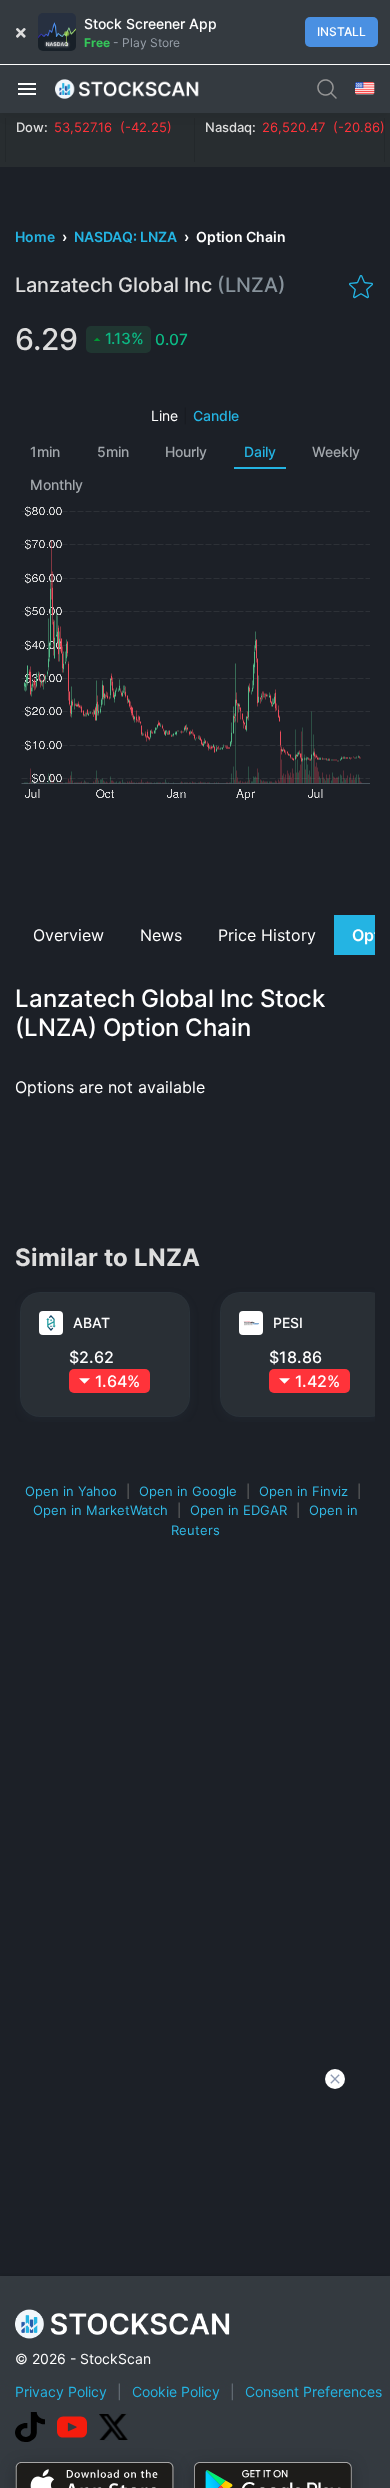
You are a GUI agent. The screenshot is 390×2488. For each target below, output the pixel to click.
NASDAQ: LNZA (127, 236)
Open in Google (188, 1491)
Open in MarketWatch (100, 1510)
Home (36, 236)
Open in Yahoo (71, 1491)
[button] (27, 88)
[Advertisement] (195, 855)
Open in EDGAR (238, 1510)
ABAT (91, 1322)
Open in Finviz (303, 1491)
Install (341, 31)
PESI (288, 1322)
